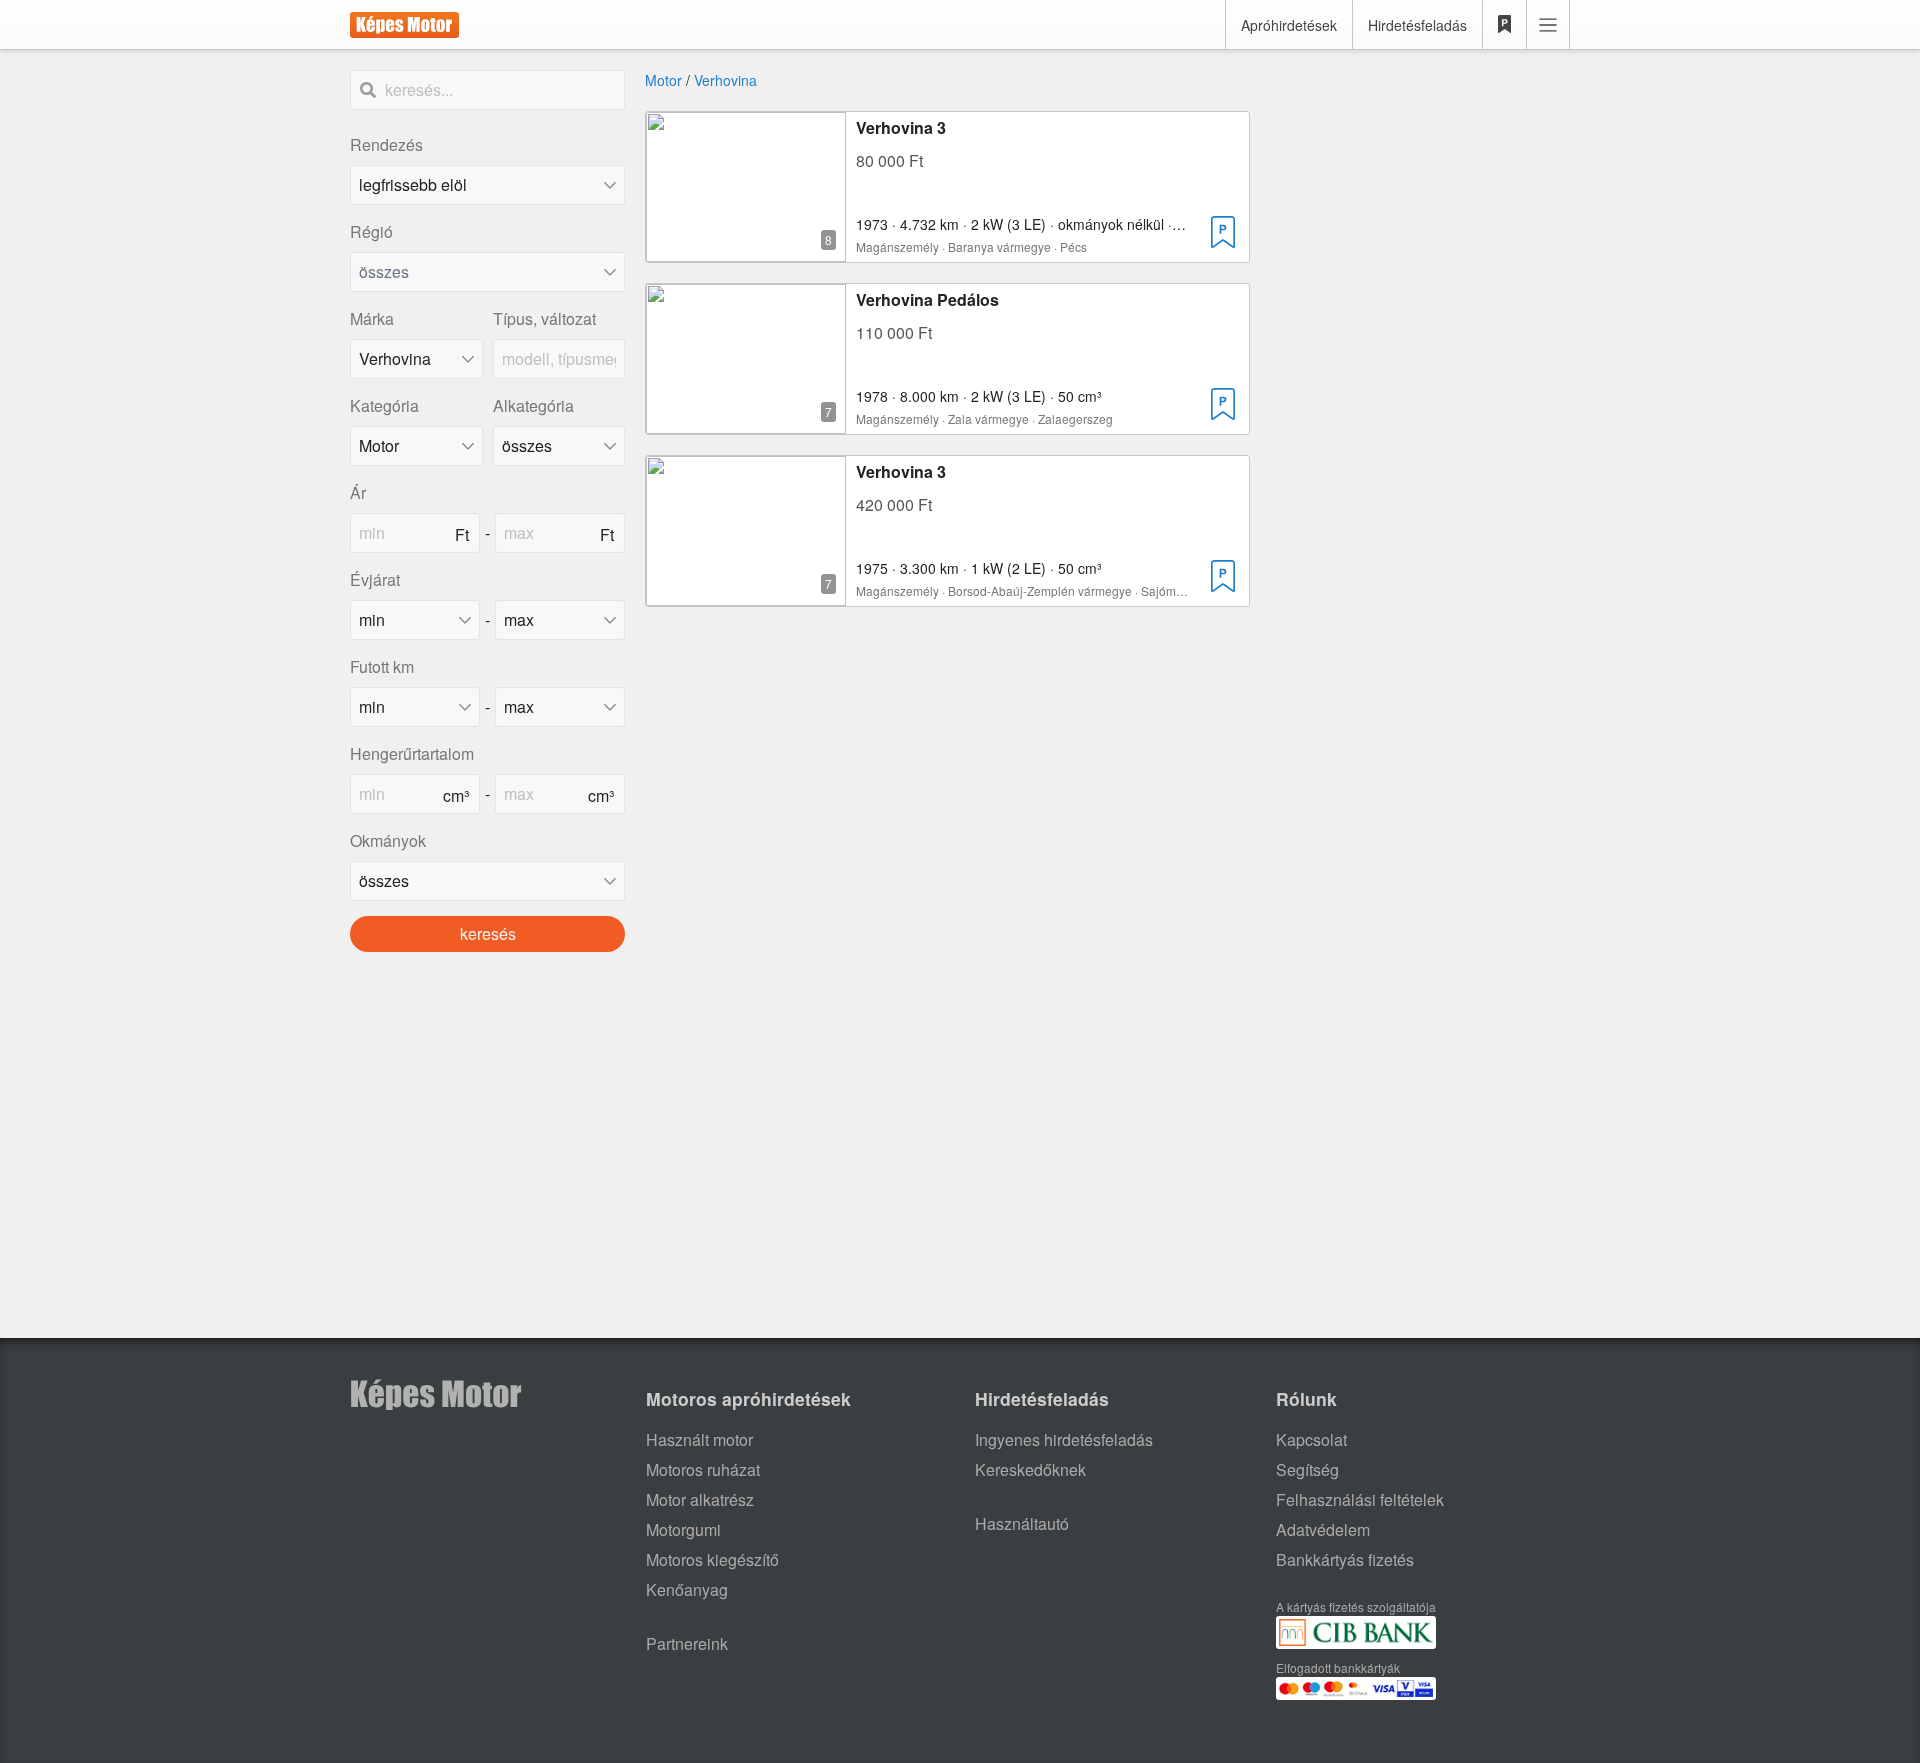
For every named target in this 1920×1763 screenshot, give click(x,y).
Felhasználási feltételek (1360, 1499)
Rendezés (386, 144)
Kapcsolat (1311, 1439)
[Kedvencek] (1505, 25)
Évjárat (375, 579)
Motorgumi (683, 1529)
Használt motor (699, 1439)
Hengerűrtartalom (412, 753)
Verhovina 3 (901, 127)
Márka (372, 318)
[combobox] (487, 272)
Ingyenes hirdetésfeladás (1064, 1439)
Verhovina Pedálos (927, 299)
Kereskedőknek (1030, 1469)
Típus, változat (544, 318)
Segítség (1307, 1469)
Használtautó (1022, 1523)
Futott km (382, 666)
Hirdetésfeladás (1417, 25)
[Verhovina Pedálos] (746, 421)
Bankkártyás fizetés (1345, 1559)
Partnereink (687, 1643)
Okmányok (388, 840)
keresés (488, 933)
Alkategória (533, 405)
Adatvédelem (1323, 1529)
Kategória (384, 405)
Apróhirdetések (1289, 25)
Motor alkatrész (700, 1499)
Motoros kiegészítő (712, 1559)
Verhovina (725, 80)
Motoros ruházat (703, 1469)
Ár (358, 492)
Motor (663, 80)
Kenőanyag (687, 1589)
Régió (371, 231)
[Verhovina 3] (746, 249)
